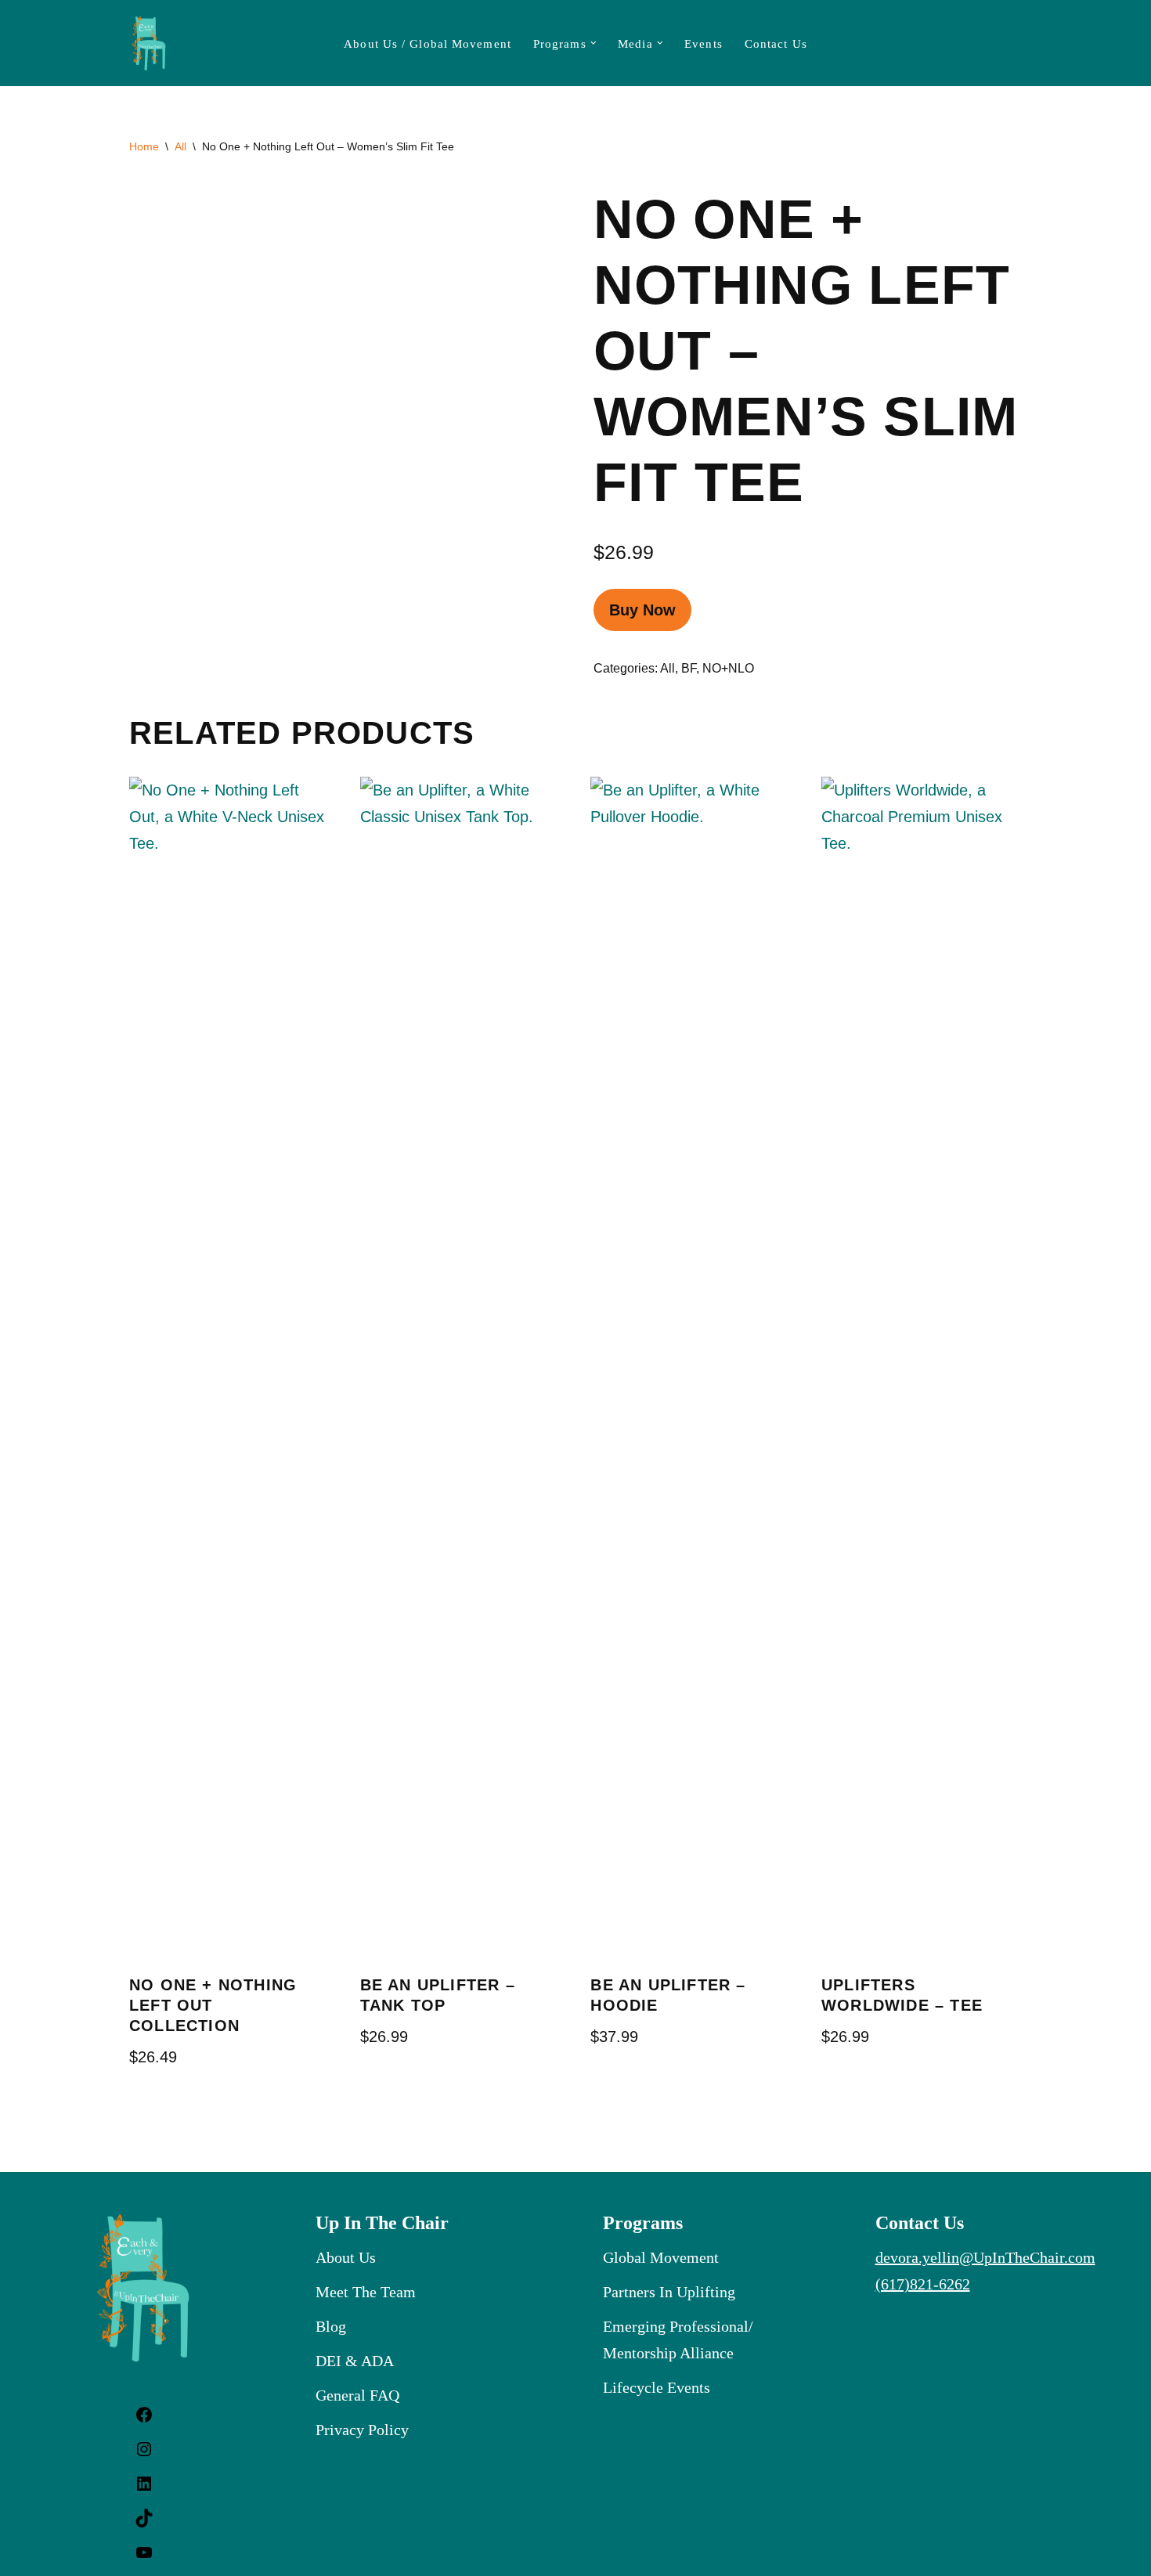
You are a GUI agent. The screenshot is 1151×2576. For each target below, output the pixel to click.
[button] (594, 43)
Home (144, 146)
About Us (346, 2257)
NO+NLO (728, 668)
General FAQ (357, 2395)
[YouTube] (144, 2556)
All (180, 146)
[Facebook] (144, 2419)
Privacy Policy (362, 2430)
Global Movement (661, 2257)
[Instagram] (144, 2453)
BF (689, 668)
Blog (331, 2326)
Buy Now (642, 610)
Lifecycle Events (657, 2387)
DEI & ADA (355, 2361)
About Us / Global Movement (428, 44)
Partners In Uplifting (669, 2292)
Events (704, 44)
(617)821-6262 (923, 2284)
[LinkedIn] (144, 2488)
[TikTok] (144, 2522)
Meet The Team (366, 2292)
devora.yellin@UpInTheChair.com (985, 2257)
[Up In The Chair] (149, 43)
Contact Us (776, 44)
